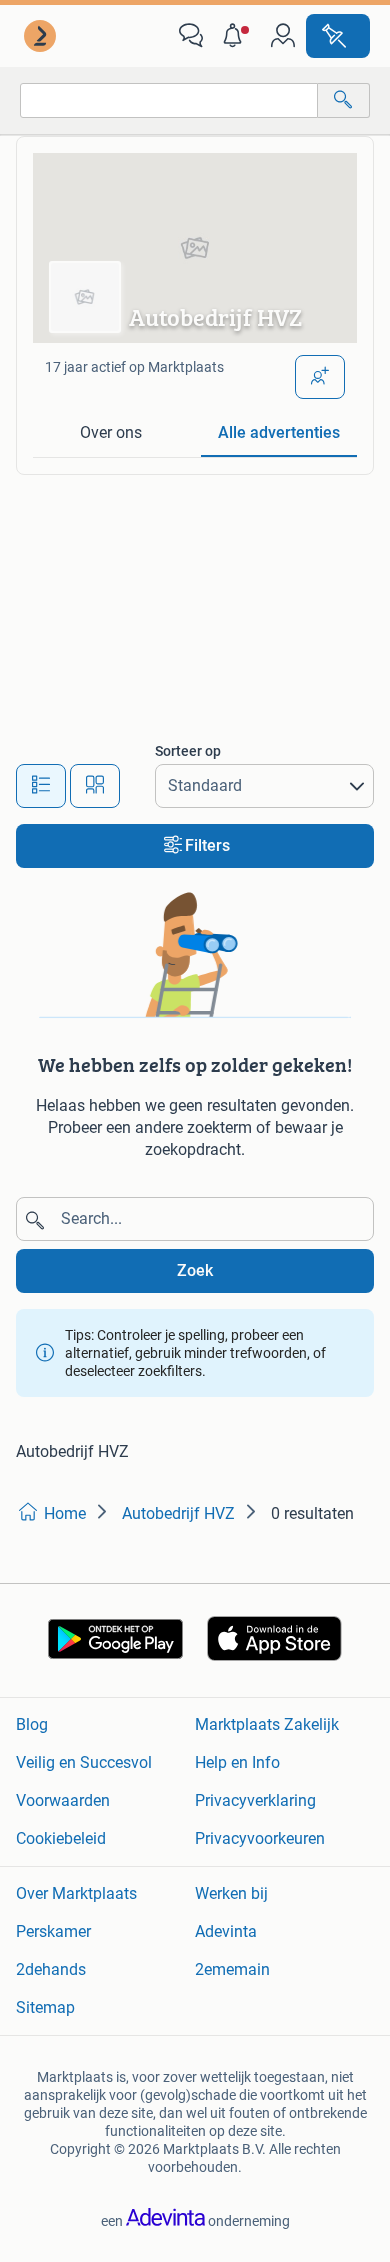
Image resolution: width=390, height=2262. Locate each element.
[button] (237, 36)
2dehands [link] (51, 1969)
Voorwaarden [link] (63, 1800)
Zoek (195, 1270)
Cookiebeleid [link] (61, 1838)
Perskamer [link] (53, 1931)
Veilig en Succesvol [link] (84, 1762)
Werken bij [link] (231, 1893)
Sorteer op (188, 751)
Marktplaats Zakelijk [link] (267, 1724)
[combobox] (169, 100)
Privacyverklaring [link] (255, 1800)
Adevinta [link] (226, 1931)
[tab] (111, 434)
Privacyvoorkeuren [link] (260, 1838)
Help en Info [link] (237, 1762)
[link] (42, 36)
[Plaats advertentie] (338, 36)
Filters (207, 845)
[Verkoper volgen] (320, 377)
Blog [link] (32, 1724)
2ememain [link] (232, 1969)
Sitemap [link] (45, 2007)
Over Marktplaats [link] (76, 1893)
